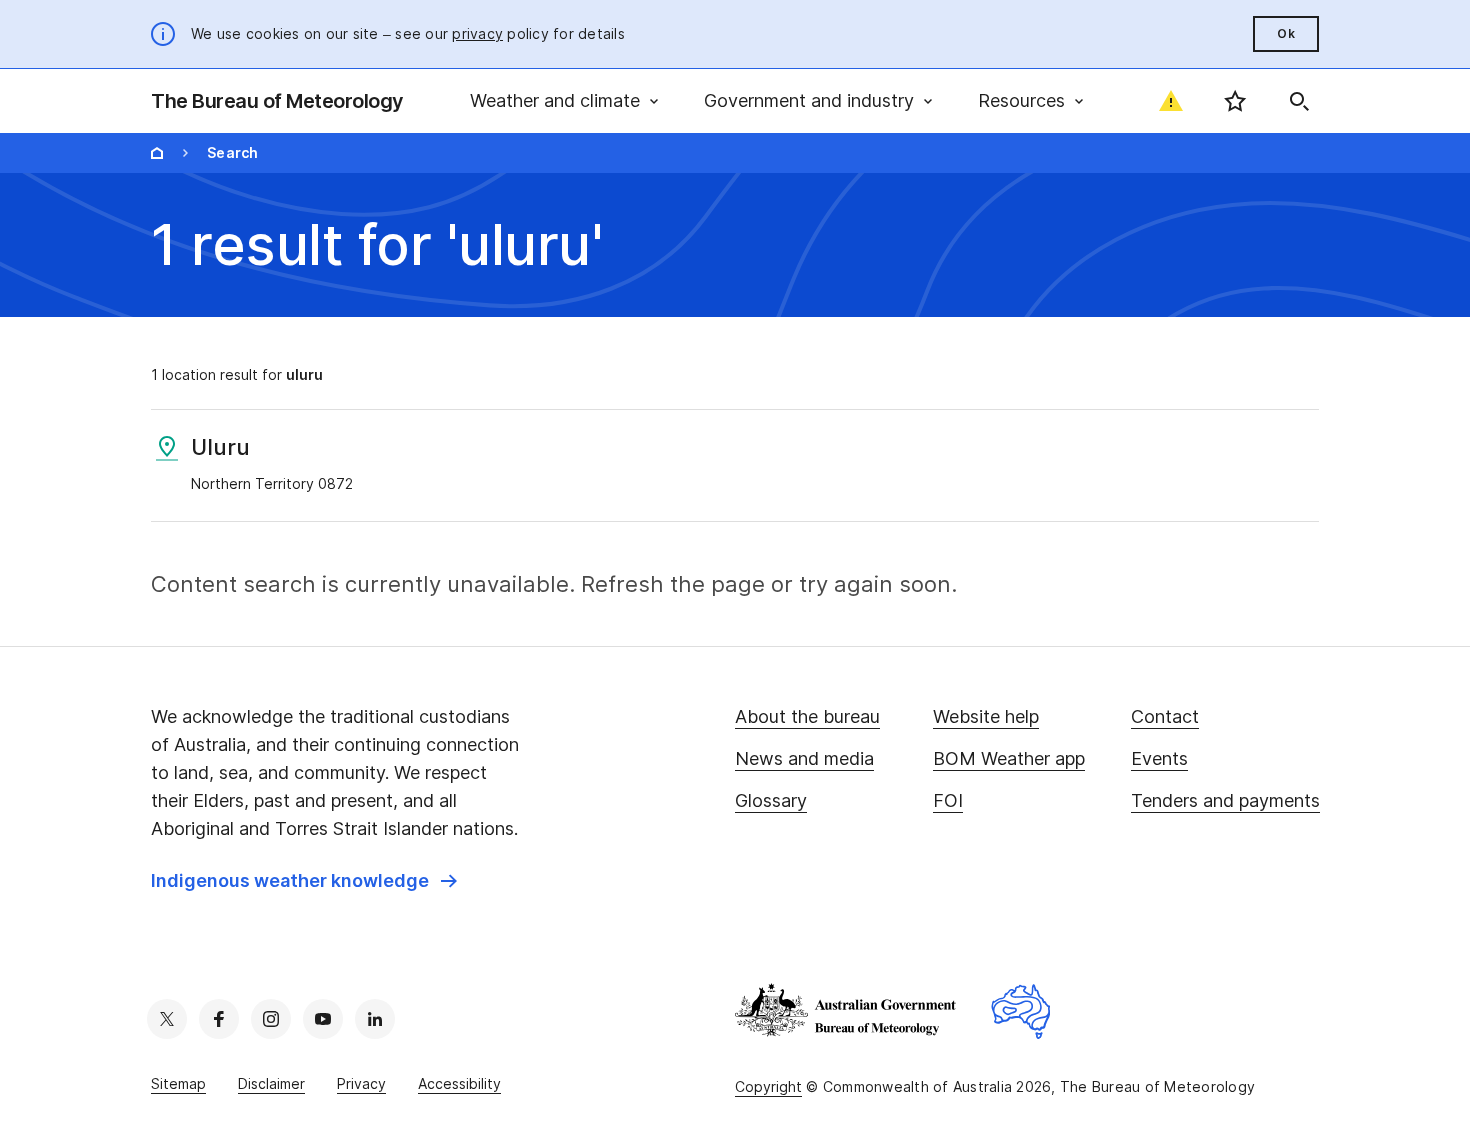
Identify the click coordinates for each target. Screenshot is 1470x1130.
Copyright (768, 1086)
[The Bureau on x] (167, 1019)
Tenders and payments (1225, 800)
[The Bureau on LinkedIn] (375, 1019)
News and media (804, 758)
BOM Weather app (1009, 758)
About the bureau (807, 716)
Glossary (771, 800)
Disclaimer (271, 1083)
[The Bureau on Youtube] (323, 1019)
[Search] (1299, 101)
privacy (477, 33)
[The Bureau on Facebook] (219, 1019)
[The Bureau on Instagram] (271, 1019)
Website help (986, 716)
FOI (948, 800)
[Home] (157, 153)
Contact (1165, 716)
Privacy (361, 1083)
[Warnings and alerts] (1171, 101)
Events (1159, 758)
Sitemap (178, 1083)
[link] (304, 881)
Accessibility (459, 1083)
